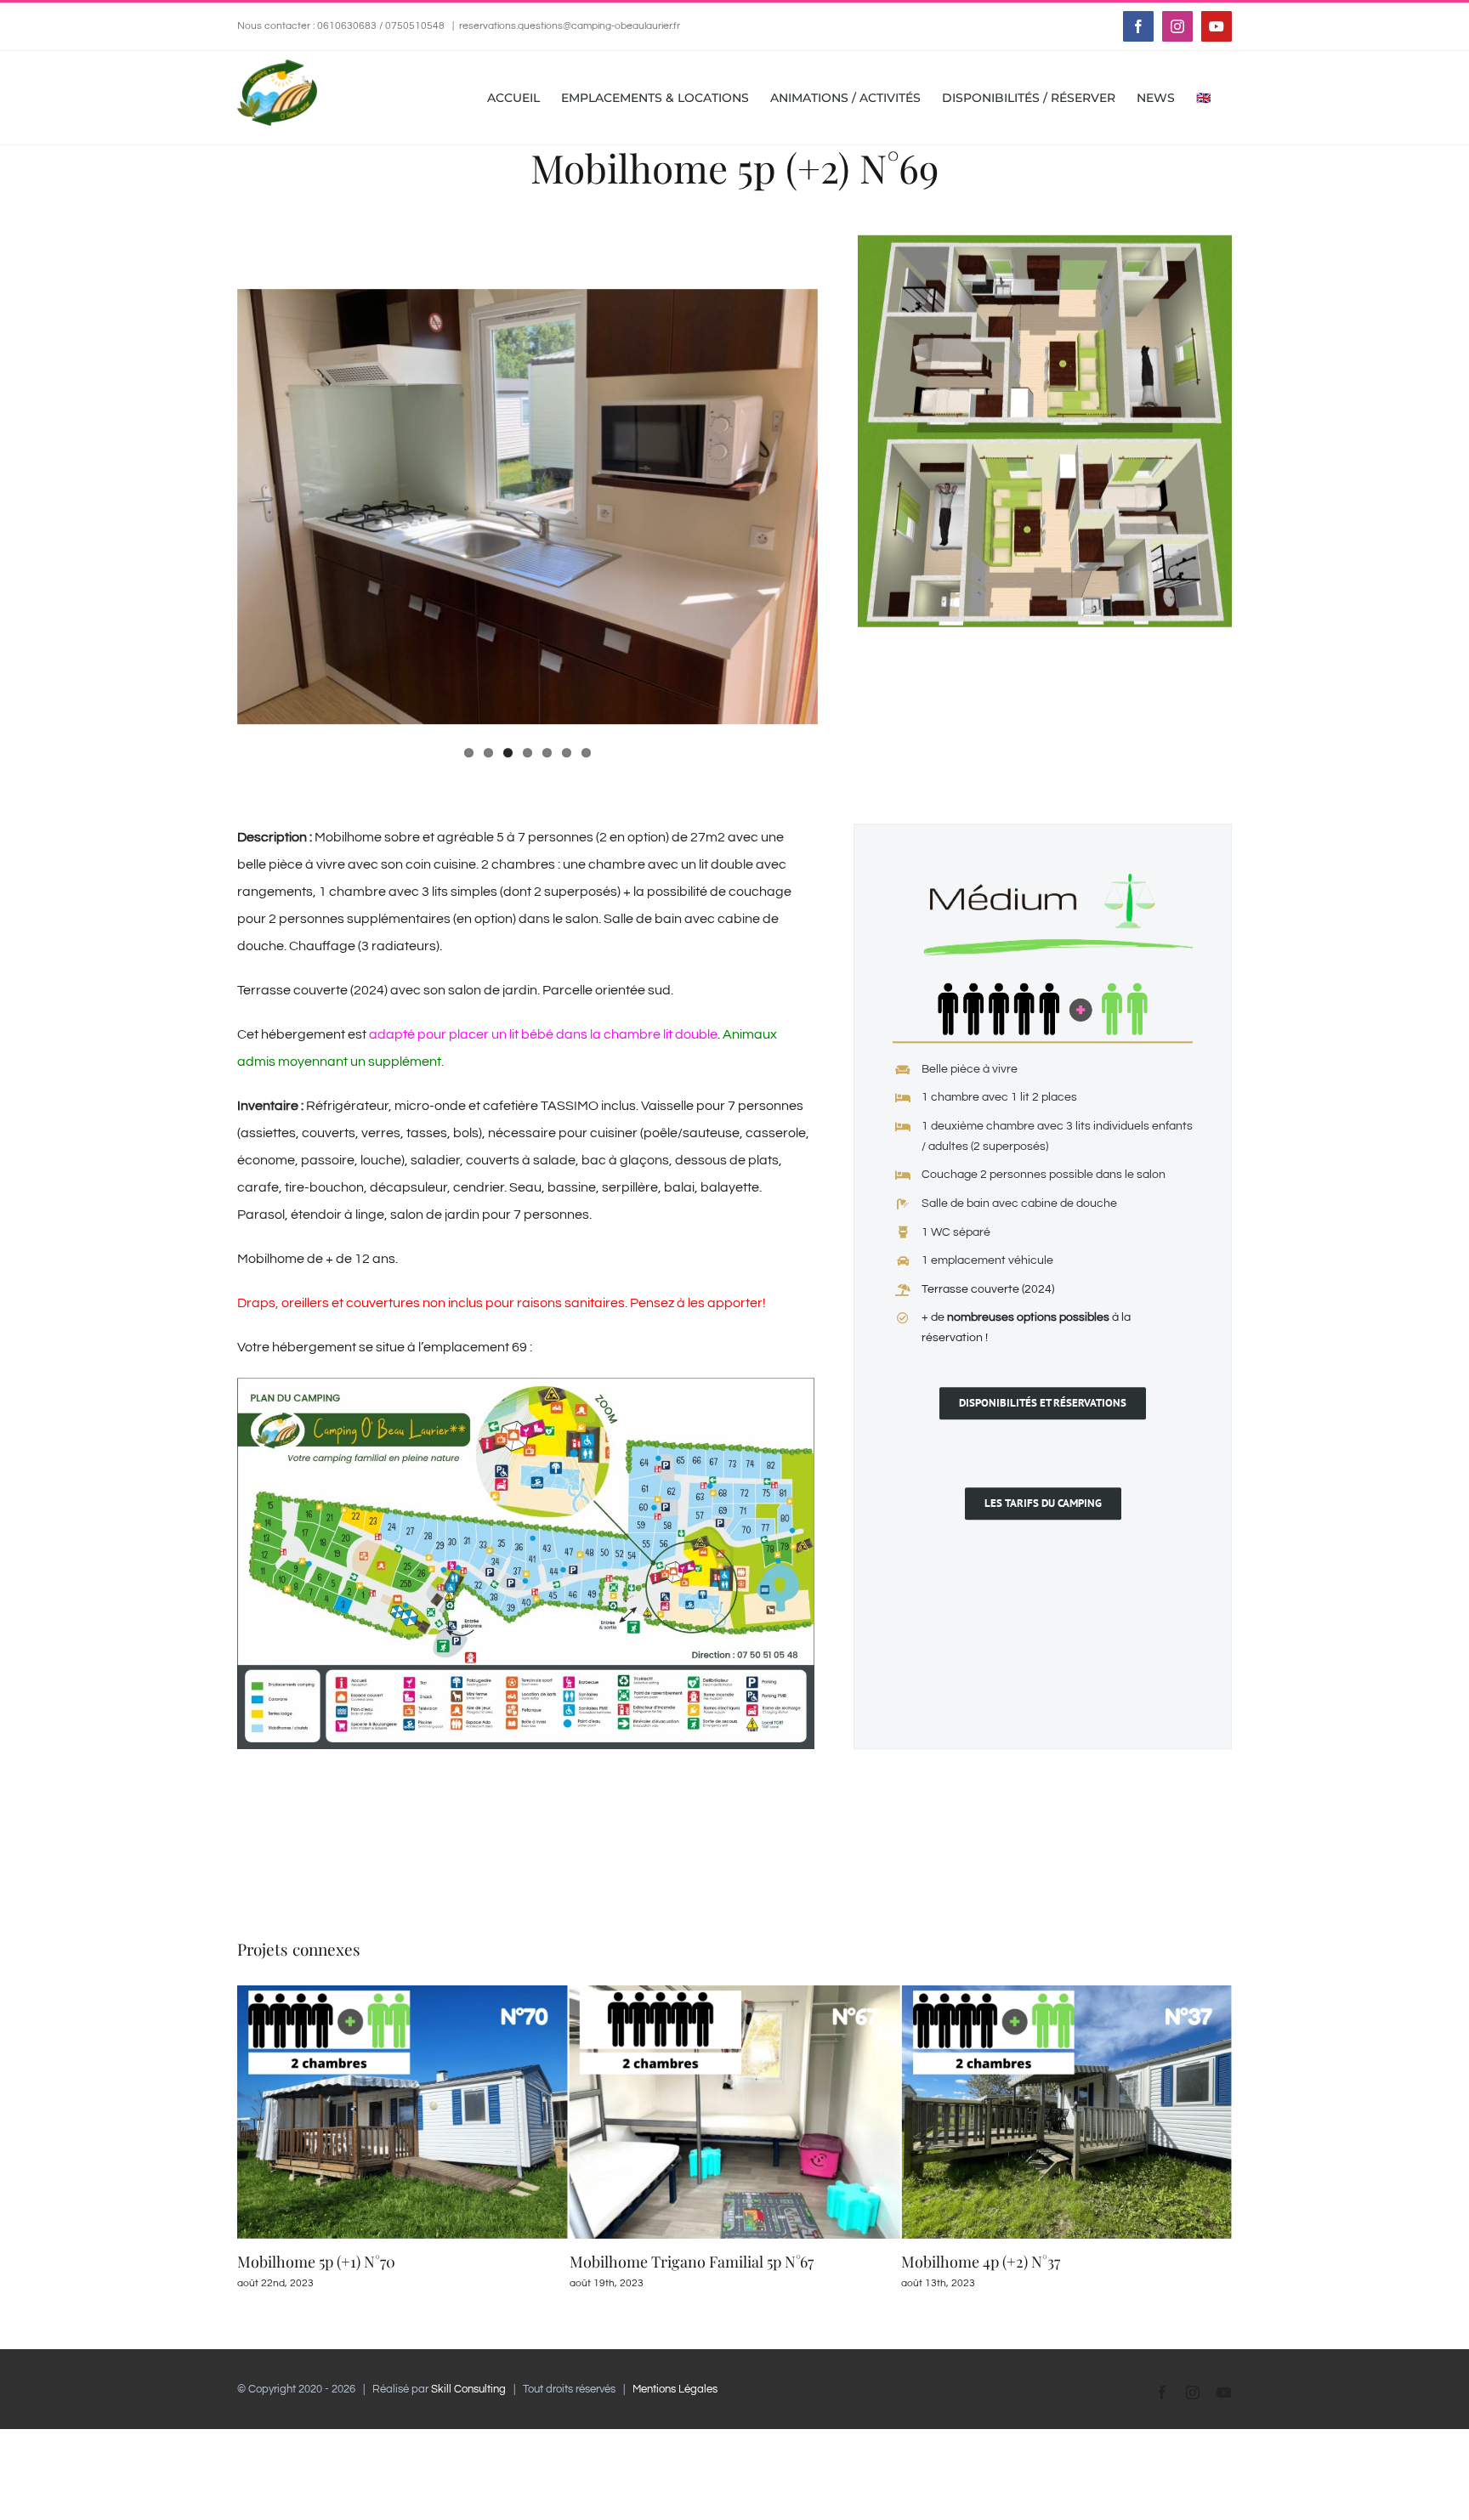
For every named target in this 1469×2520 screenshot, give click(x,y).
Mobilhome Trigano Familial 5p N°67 (359, 2262)
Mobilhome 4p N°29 (967, 2262)
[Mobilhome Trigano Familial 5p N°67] (403, 1992)
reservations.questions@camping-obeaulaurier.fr (570, 26)
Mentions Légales (675, 2389)
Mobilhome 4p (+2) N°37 (649, 2262)
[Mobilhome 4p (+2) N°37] (735, 1992)
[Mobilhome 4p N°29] (1066, 1992)
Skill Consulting (468, 2389)
